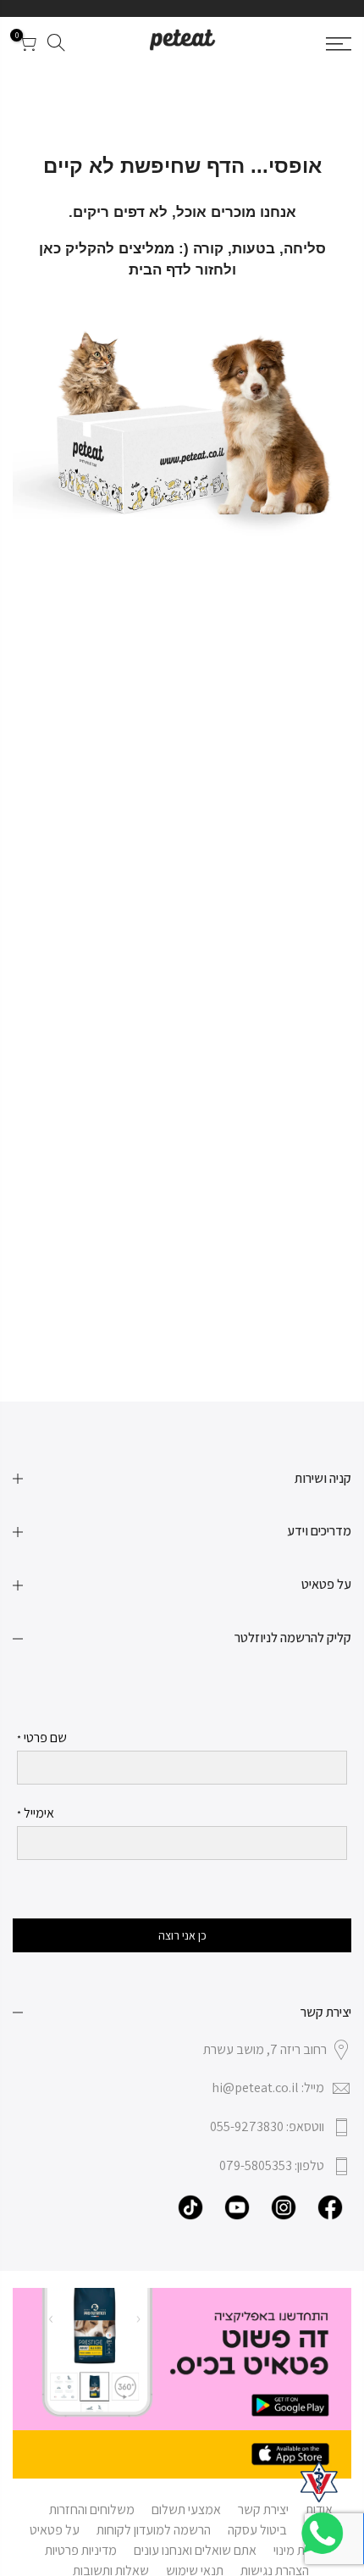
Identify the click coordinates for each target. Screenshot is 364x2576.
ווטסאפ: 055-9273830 (267, 2126)
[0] (27, 46)
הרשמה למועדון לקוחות (154, 2530)
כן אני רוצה (182, 1935)
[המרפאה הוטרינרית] (319, 2482)
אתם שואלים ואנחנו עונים (195, 2550)
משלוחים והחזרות (92, 2509)
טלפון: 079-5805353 (272, 2165)
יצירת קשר (263, 2509)
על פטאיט (55, 2530)
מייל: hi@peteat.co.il (268, 2087)
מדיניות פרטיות (81, 2550)
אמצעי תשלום (186, 2509)
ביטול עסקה (257, 2530)
